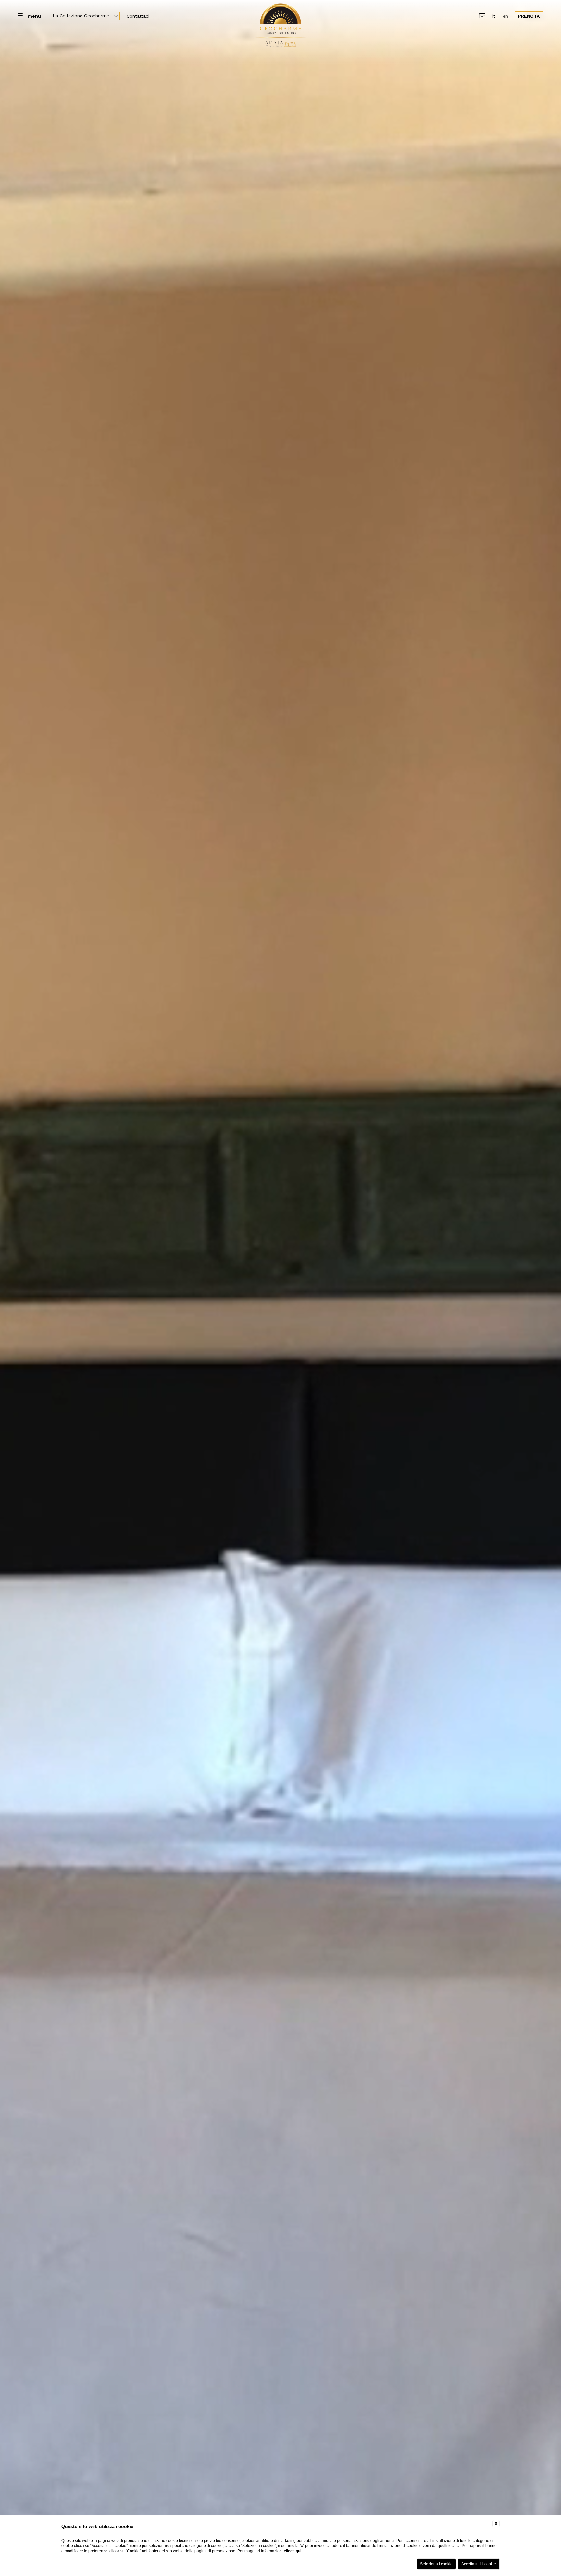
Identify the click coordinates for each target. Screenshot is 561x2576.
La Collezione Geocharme (82, 16)
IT (494, 16)
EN (505, 16)
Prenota (529, 16)
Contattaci (138, 16)
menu (34, 16)
